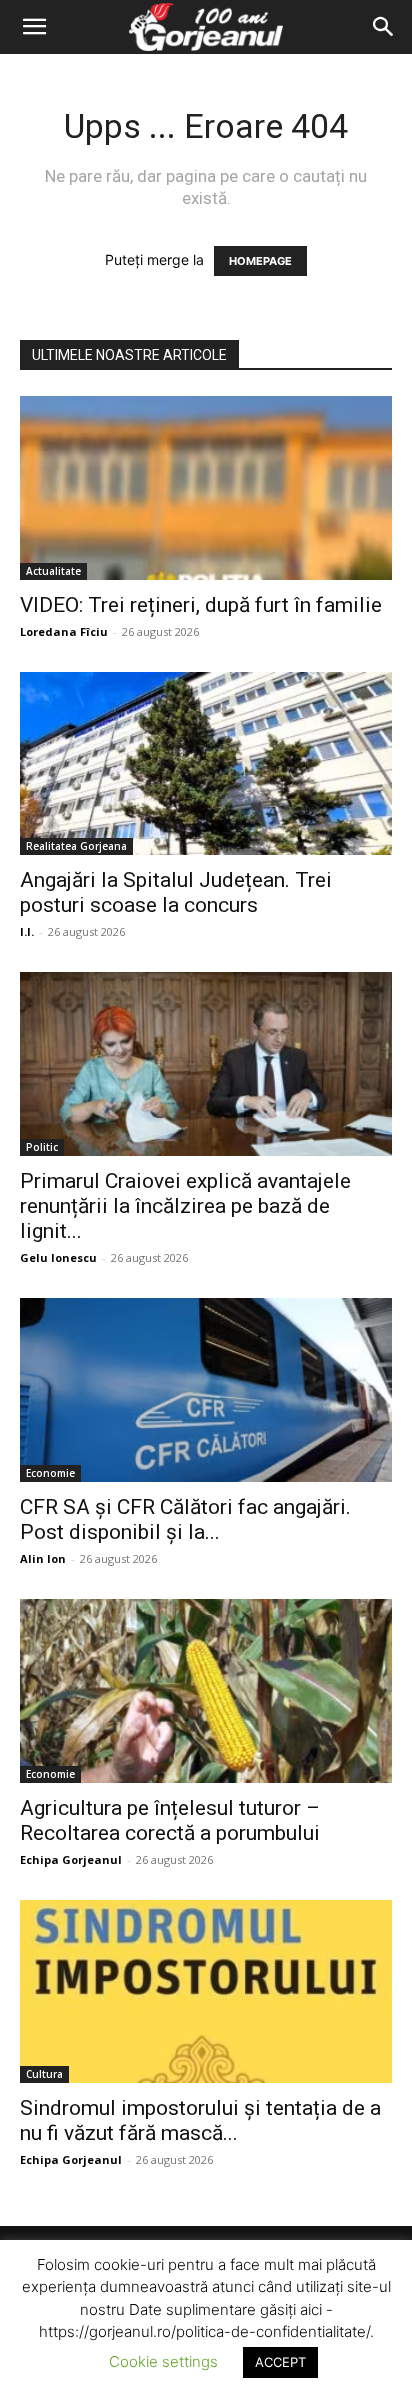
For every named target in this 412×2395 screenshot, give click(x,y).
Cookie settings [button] (163, 2361)
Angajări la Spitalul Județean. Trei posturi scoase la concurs (176, 892)
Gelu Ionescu (58, 1257)
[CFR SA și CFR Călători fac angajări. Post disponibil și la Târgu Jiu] (206, 1390)
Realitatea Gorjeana (76, 846)
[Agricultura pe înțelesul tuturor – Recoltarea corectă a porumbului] (206, 1691)
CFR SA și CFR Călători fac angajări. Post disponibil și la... (185, 1519)
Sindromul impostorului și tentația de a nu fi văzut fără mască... (200, 2120)
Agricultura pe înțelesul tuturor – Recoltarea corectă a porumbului (170, 1820)
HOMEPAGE (260, 261)
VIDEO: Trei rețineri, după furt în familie (201, 605)
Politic (42, 1147)
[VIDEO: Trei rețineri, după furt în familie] (206, 488)
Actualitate (53, 571)
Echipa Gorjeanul (71, 1859)
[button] (34, 27)
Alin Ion (43, 1558)
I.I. (27, 931)
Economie (50, 1473)
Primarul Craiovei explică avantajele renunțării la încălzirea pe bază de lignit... (185, 1206)
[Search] (384, 27)
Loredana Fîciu (64, 631)
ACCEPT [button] (280, 2362)
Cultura (44, 2074)
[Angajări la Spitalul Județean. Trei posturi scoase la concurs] (206, 764)
